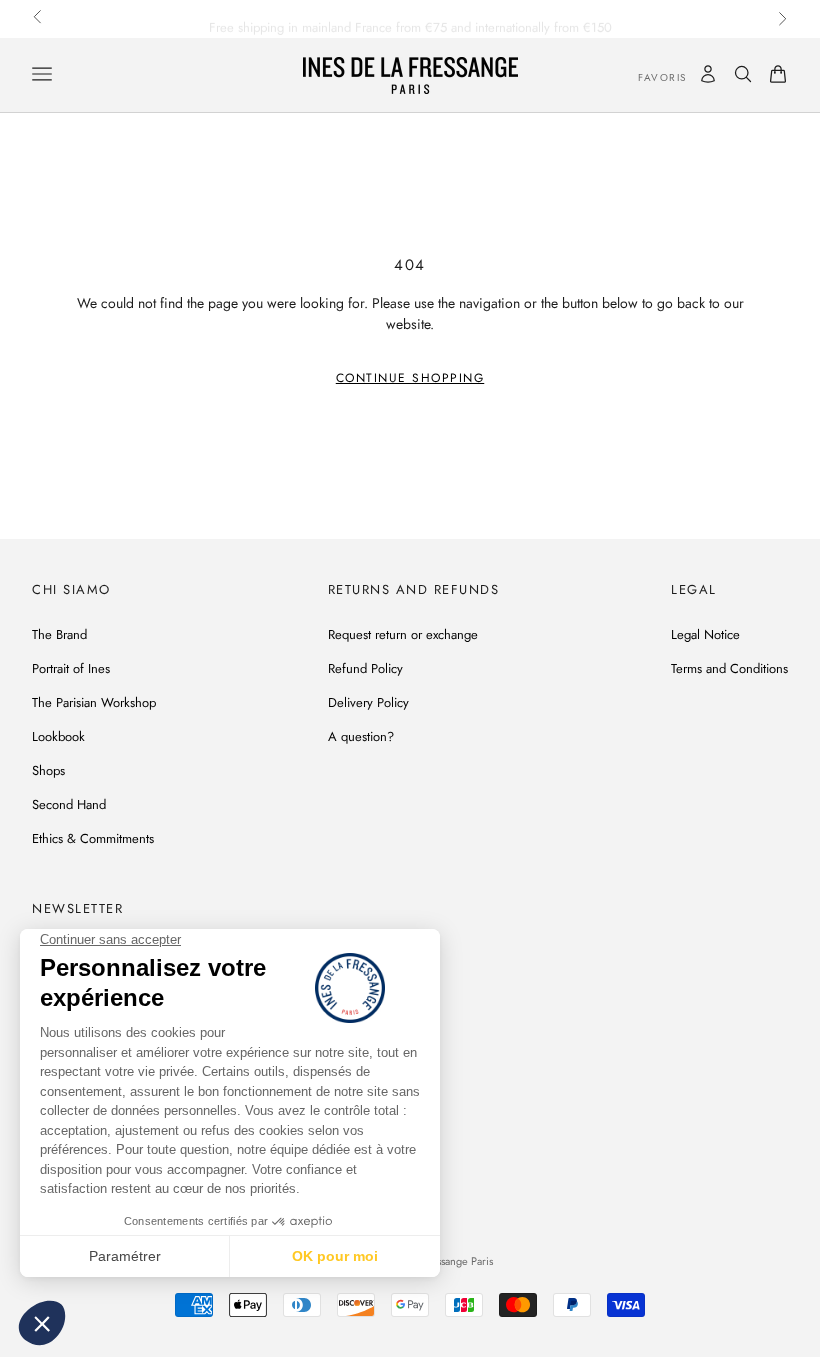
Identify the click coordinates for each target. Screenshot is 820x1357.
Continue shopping (410, 378)
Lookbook (58, 736)
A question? (361, 736)
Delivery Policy (368, 702)
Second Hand (69, 804)
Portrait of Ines (71, 668)
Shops (48, 770)
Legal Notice (705, 634)
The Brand (59, 634)
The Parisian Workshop (94, 702)
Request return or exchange (403, 634)
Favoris (648, 77)
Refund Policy (365, 668)
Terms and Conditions (729, 668)
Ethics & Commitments (93, 838)
